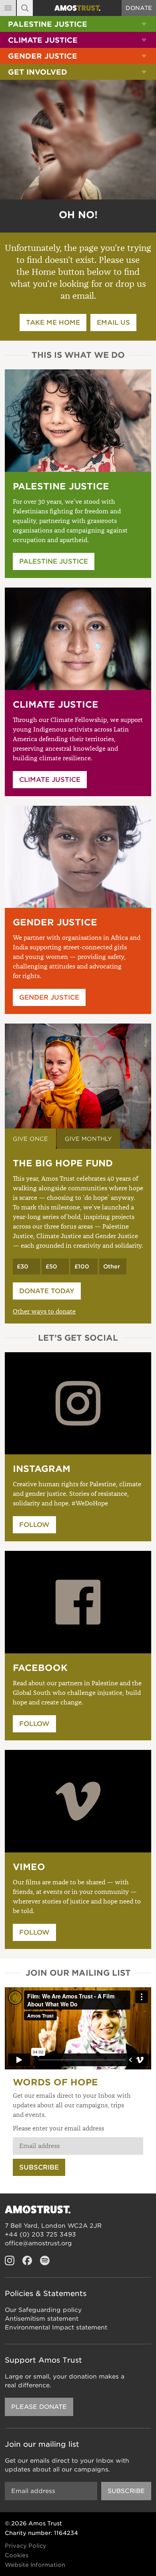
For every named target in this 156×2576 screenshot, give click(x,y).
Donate (139, 8)
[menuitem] (78, 24)
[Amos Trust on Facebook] (27, 2260)
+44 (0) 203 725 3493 (40, 2235)
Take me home (53, 322)
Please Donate (39, 2407)
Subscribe (39, 2167)
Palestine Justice (48, 24)
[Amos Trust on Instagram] (10, 2260)
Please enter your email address (58, 2128)
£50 (51, 1266)
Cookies (17, 2555)
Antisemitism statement (42, 2319)
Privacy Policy (26, 2546)
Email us (113, 322)
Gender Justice (43, 56)
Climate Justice (43, 40)
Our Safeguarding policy (43, 2310)
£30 (23, 1266)
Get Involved (38, 72)
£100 (82, 1266)
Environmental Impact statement (56, 2327)
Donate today (47, 1291)
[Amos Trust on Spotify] (45, 2260)
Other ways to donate (44, 1312)
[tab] (30, 1139)
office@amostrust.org (38, 2243)
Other (112, 1266)
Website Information (35, 2565)
